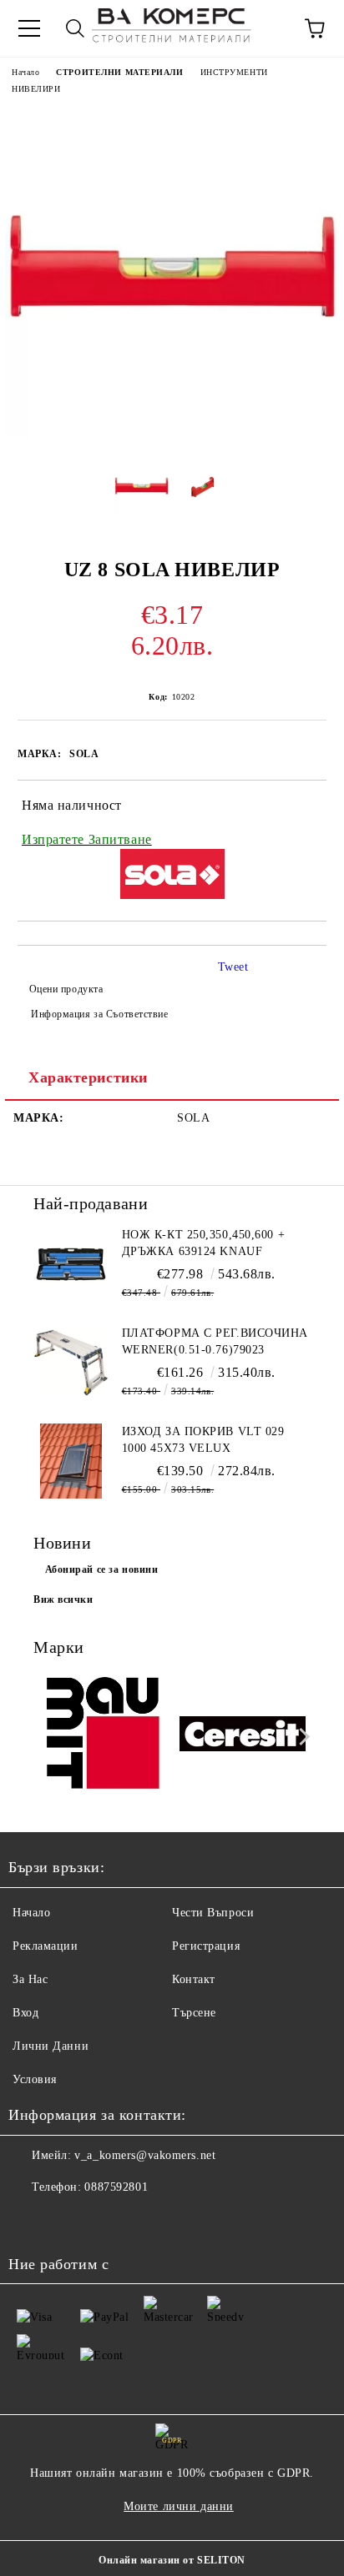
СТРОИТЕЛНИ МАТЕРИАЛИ (119, 72)
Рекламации (46, 1946)
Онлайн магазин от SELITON (172, 2560)
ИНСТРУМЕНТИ (234, 72)
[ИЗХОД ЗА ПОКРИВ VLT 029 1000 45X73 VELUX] (71, 1461)
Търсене (194, 2013)
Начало (25, 72)
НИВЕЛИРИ (36, 89)
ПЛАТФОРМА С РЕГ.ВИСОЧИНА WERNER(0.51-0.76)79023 (215, 1341)
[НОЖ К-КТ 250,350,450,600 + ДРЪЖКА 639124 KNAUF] (71, 1264)
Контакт (194, 1979)
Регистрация (206, 1946)
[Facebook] (30, 2221)
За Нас (30, 1979)
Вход (25, 2013)
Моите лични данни (179, 2506)
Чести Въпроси (213, 1913)
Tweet (233, 967)
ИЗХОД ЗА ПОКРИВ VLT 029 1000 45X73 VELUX (203, 1440)
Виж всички (63, 1599)
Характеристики (88, 1077)
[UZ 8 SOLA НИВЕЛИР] (172, 434)
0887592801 (116, 2187)
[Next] (301, 1737)
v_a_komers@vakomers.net (145, 2155)
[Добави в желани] (303, 808)
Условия (35, 2079)
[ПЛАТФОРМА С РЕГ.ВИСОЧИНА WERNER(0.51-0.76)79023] (71, 1363)
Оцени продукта (66, 989)
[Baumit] (102, 1736)
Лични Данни (51, 2046)
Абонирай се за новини (102, 1569)
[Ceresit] (243, 1736)
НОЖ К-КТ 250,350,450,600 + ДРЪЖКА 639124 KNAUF (204, 1243)
